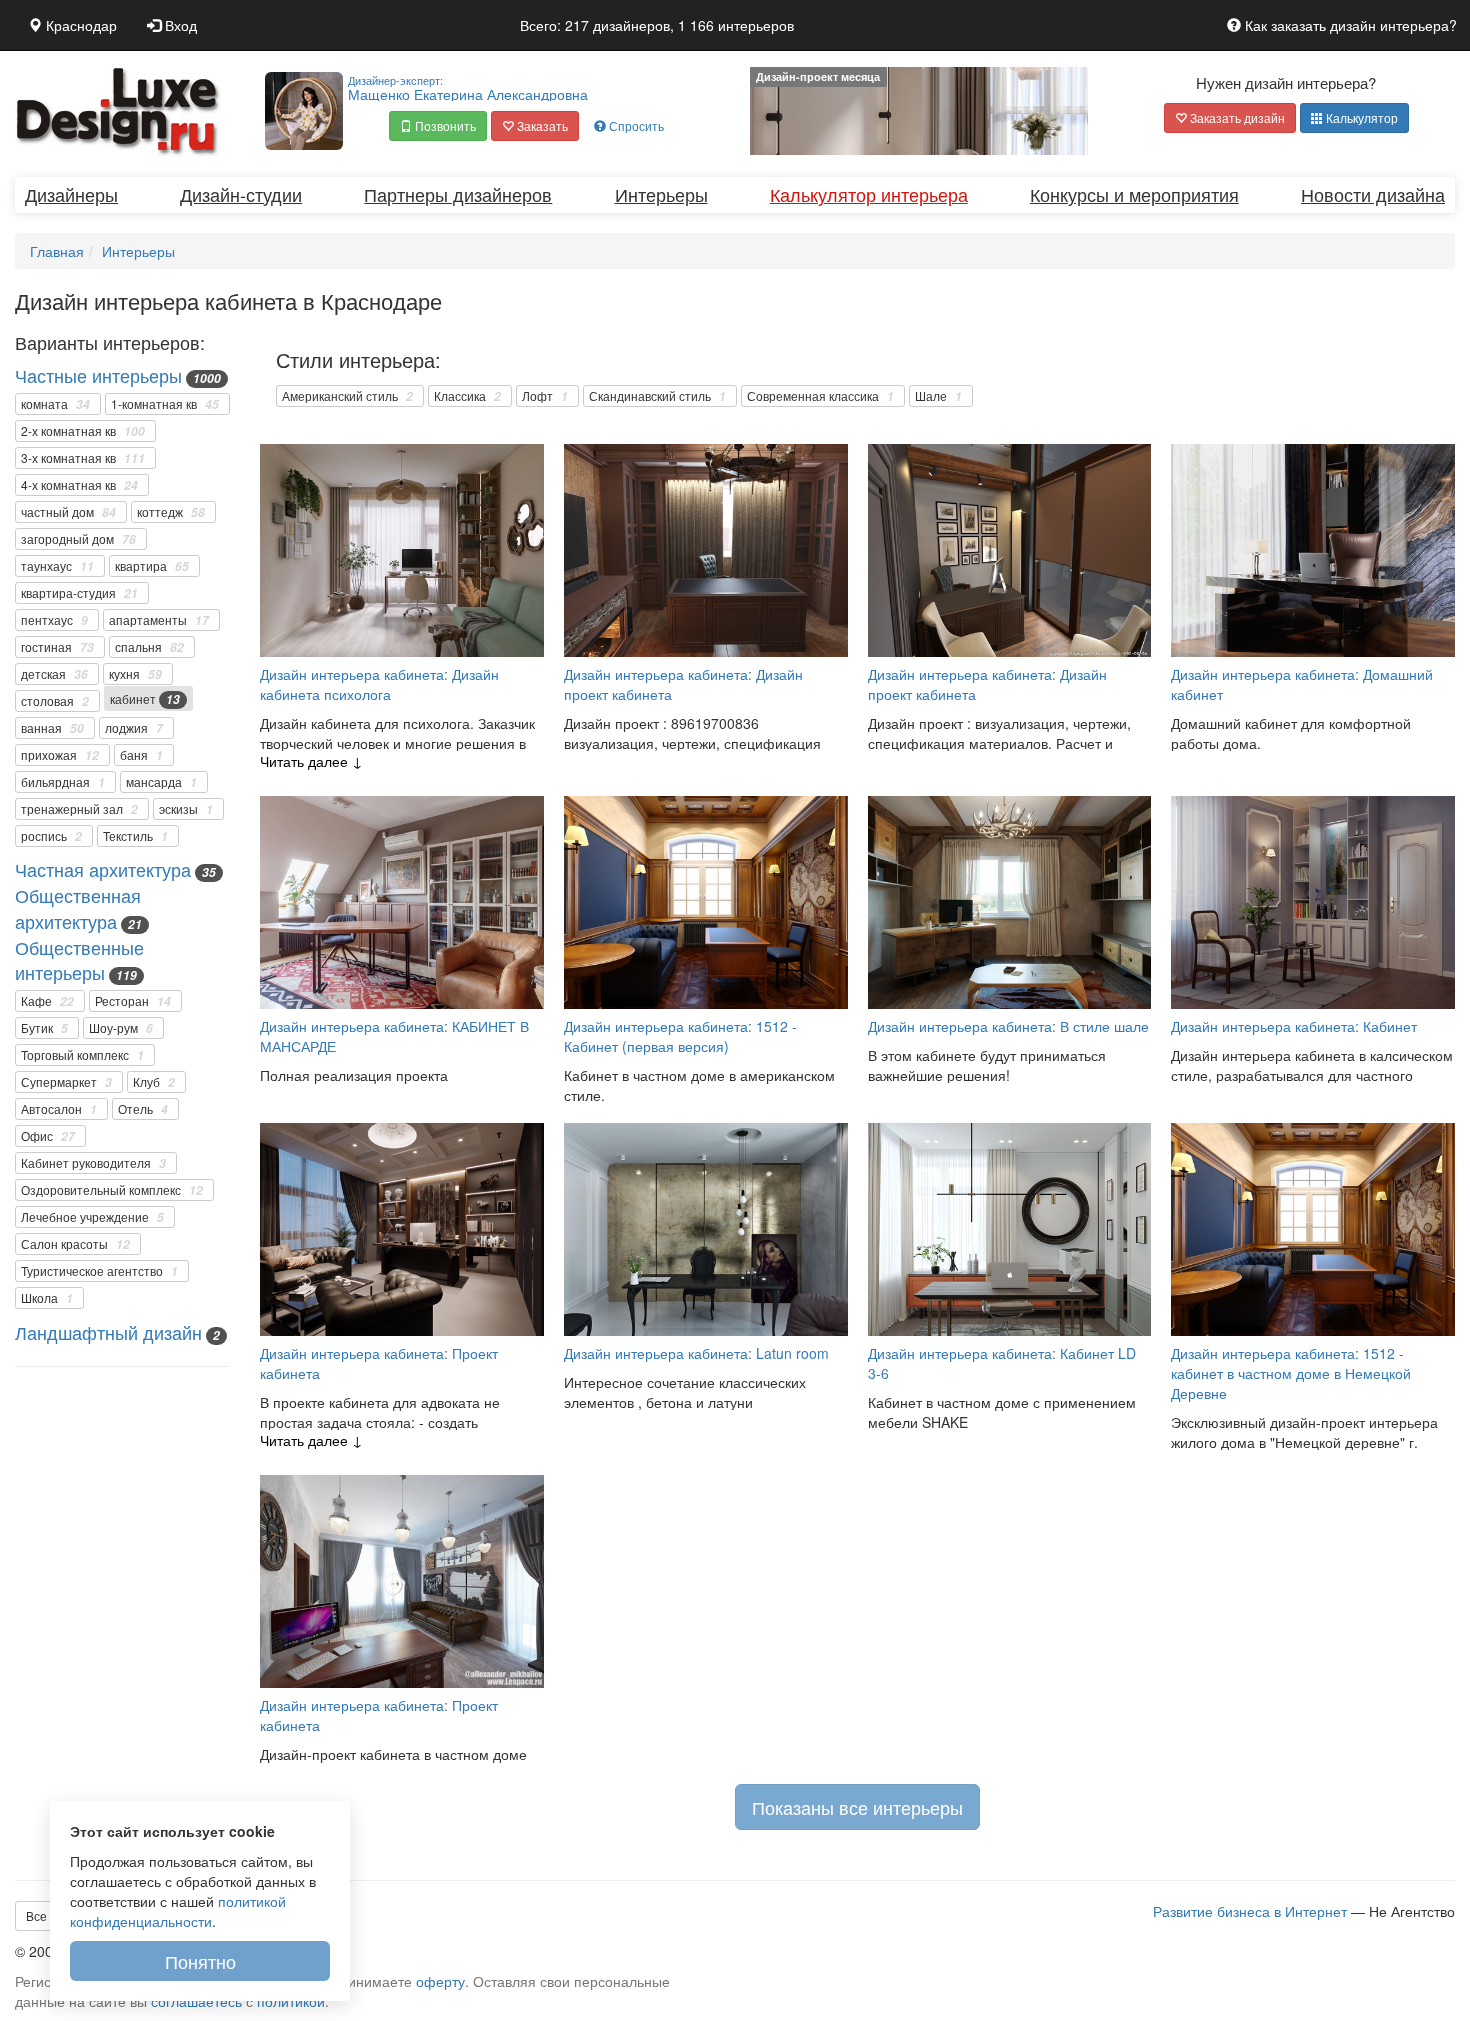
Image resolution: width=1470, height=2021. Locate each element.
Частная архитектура (103, 869)
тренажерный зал (79, 809)
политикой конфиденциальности (178, 1911)
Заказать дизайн (1236, 117)
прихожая (60, 755)
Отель (143, 1109)
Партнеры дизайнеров (458, 194)
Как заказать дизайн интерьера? (1349, 25)
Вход (179, 25)
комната (55, 404)
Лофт (545, 396)
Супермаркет (66, 1082)
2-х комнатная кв (83, 431)
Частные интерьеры (98, 375)
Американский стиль (347, 396)
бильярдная (63, 782)
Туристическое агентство (99, 1271)
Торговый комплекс (82, 1055)
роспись (51, 836)
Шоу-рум (121, 1028)
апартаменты (159, 620)
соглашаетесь (196, 2001)
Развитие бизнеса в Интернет (1250, 1911)
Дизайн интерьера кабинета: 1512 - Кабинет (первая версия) (680, 1036)
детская (54, 674)
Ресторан (133, 1001)
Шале (938, 396)
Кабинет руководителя (93, 1163)
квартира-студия (79, 593)
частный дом (68, 512)
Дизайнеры (71, 194)
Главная (57, 251)
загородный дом (78, 539)
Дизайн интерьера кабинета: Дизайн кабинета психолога (379, 684)
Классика (467, 396)
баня (141, 755)
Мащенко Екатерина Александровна (468, 88)
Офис (48, 1136)
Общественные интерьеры (79, 960)
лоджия (134, 728)
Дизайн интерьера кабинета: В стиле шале (1008, 1026)
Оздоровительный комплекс (112, 1190)
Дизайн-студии (241, 194)
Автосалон (59, 1109)
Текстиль (135, 836)
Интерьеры (661, 194)
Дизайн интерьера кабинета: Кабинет (1294, 1026)
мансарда (161, 782)
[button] (438, 126)
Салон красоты (75, 1244)
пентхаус (54, 620)
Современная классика (820, 396)
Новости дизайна (1373, 194)
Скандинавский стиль (657, 396)
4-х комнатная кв (79, 485)
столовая (55, 701)
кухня (135, 674)
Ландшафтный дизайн (108, 1332)
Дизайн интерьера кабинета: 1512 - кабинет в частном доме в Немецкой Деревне (1291, 1373)
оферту (440, 1981)
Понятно (200, 1961)
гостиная (57, 647)
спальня (149, 647)
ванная (52, 728)
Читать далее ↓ (311, 761)
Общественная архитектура (78, 908)
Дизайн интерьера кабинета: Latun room (696, 1353)
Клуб (154, 1082)
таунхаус (57, 566)
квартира (152, 566)
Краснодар (79, 25)
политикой (291, 2001)
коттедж (171, 512)
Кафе (47, 1001)
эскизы (186, 809)
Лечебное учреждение (92, 1217)
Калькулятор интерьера (869, 194)
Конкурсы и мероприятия (1134, 194)
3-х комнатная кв (83, 458)
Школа (47, 1298)
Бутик (44, 1028)
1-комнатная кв (165, 404)
